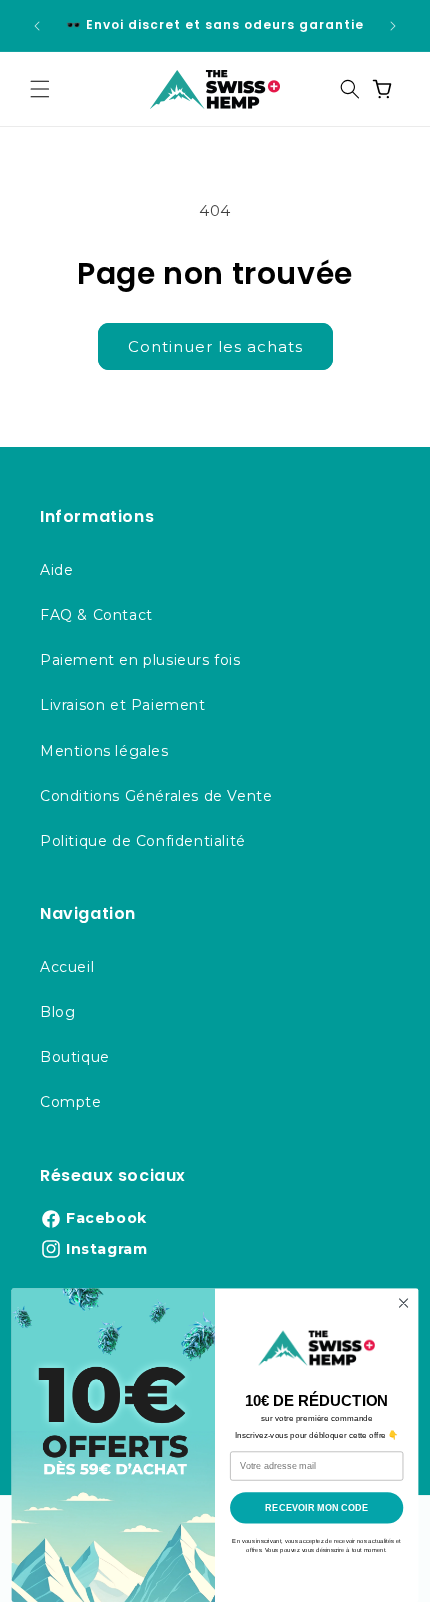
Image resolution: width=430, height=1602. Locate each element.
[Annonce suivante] (393, 26)
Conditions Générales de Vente (156, 796)
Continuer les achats (215, 346)
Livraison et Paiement (123, 705)
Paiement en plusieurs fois (140, 660)
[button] (40, 89)
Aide (56, 570)
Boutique (75, 1057)
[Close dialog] (403, 1303)
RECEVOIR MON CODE (316, 1508)
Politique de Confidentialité (143, 841)
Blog (57, 1012)
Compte (71, 1102)
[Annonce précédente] (37, 26)
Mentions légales (104, 751)
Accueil (67, 967)
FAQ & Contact (96, 615)
